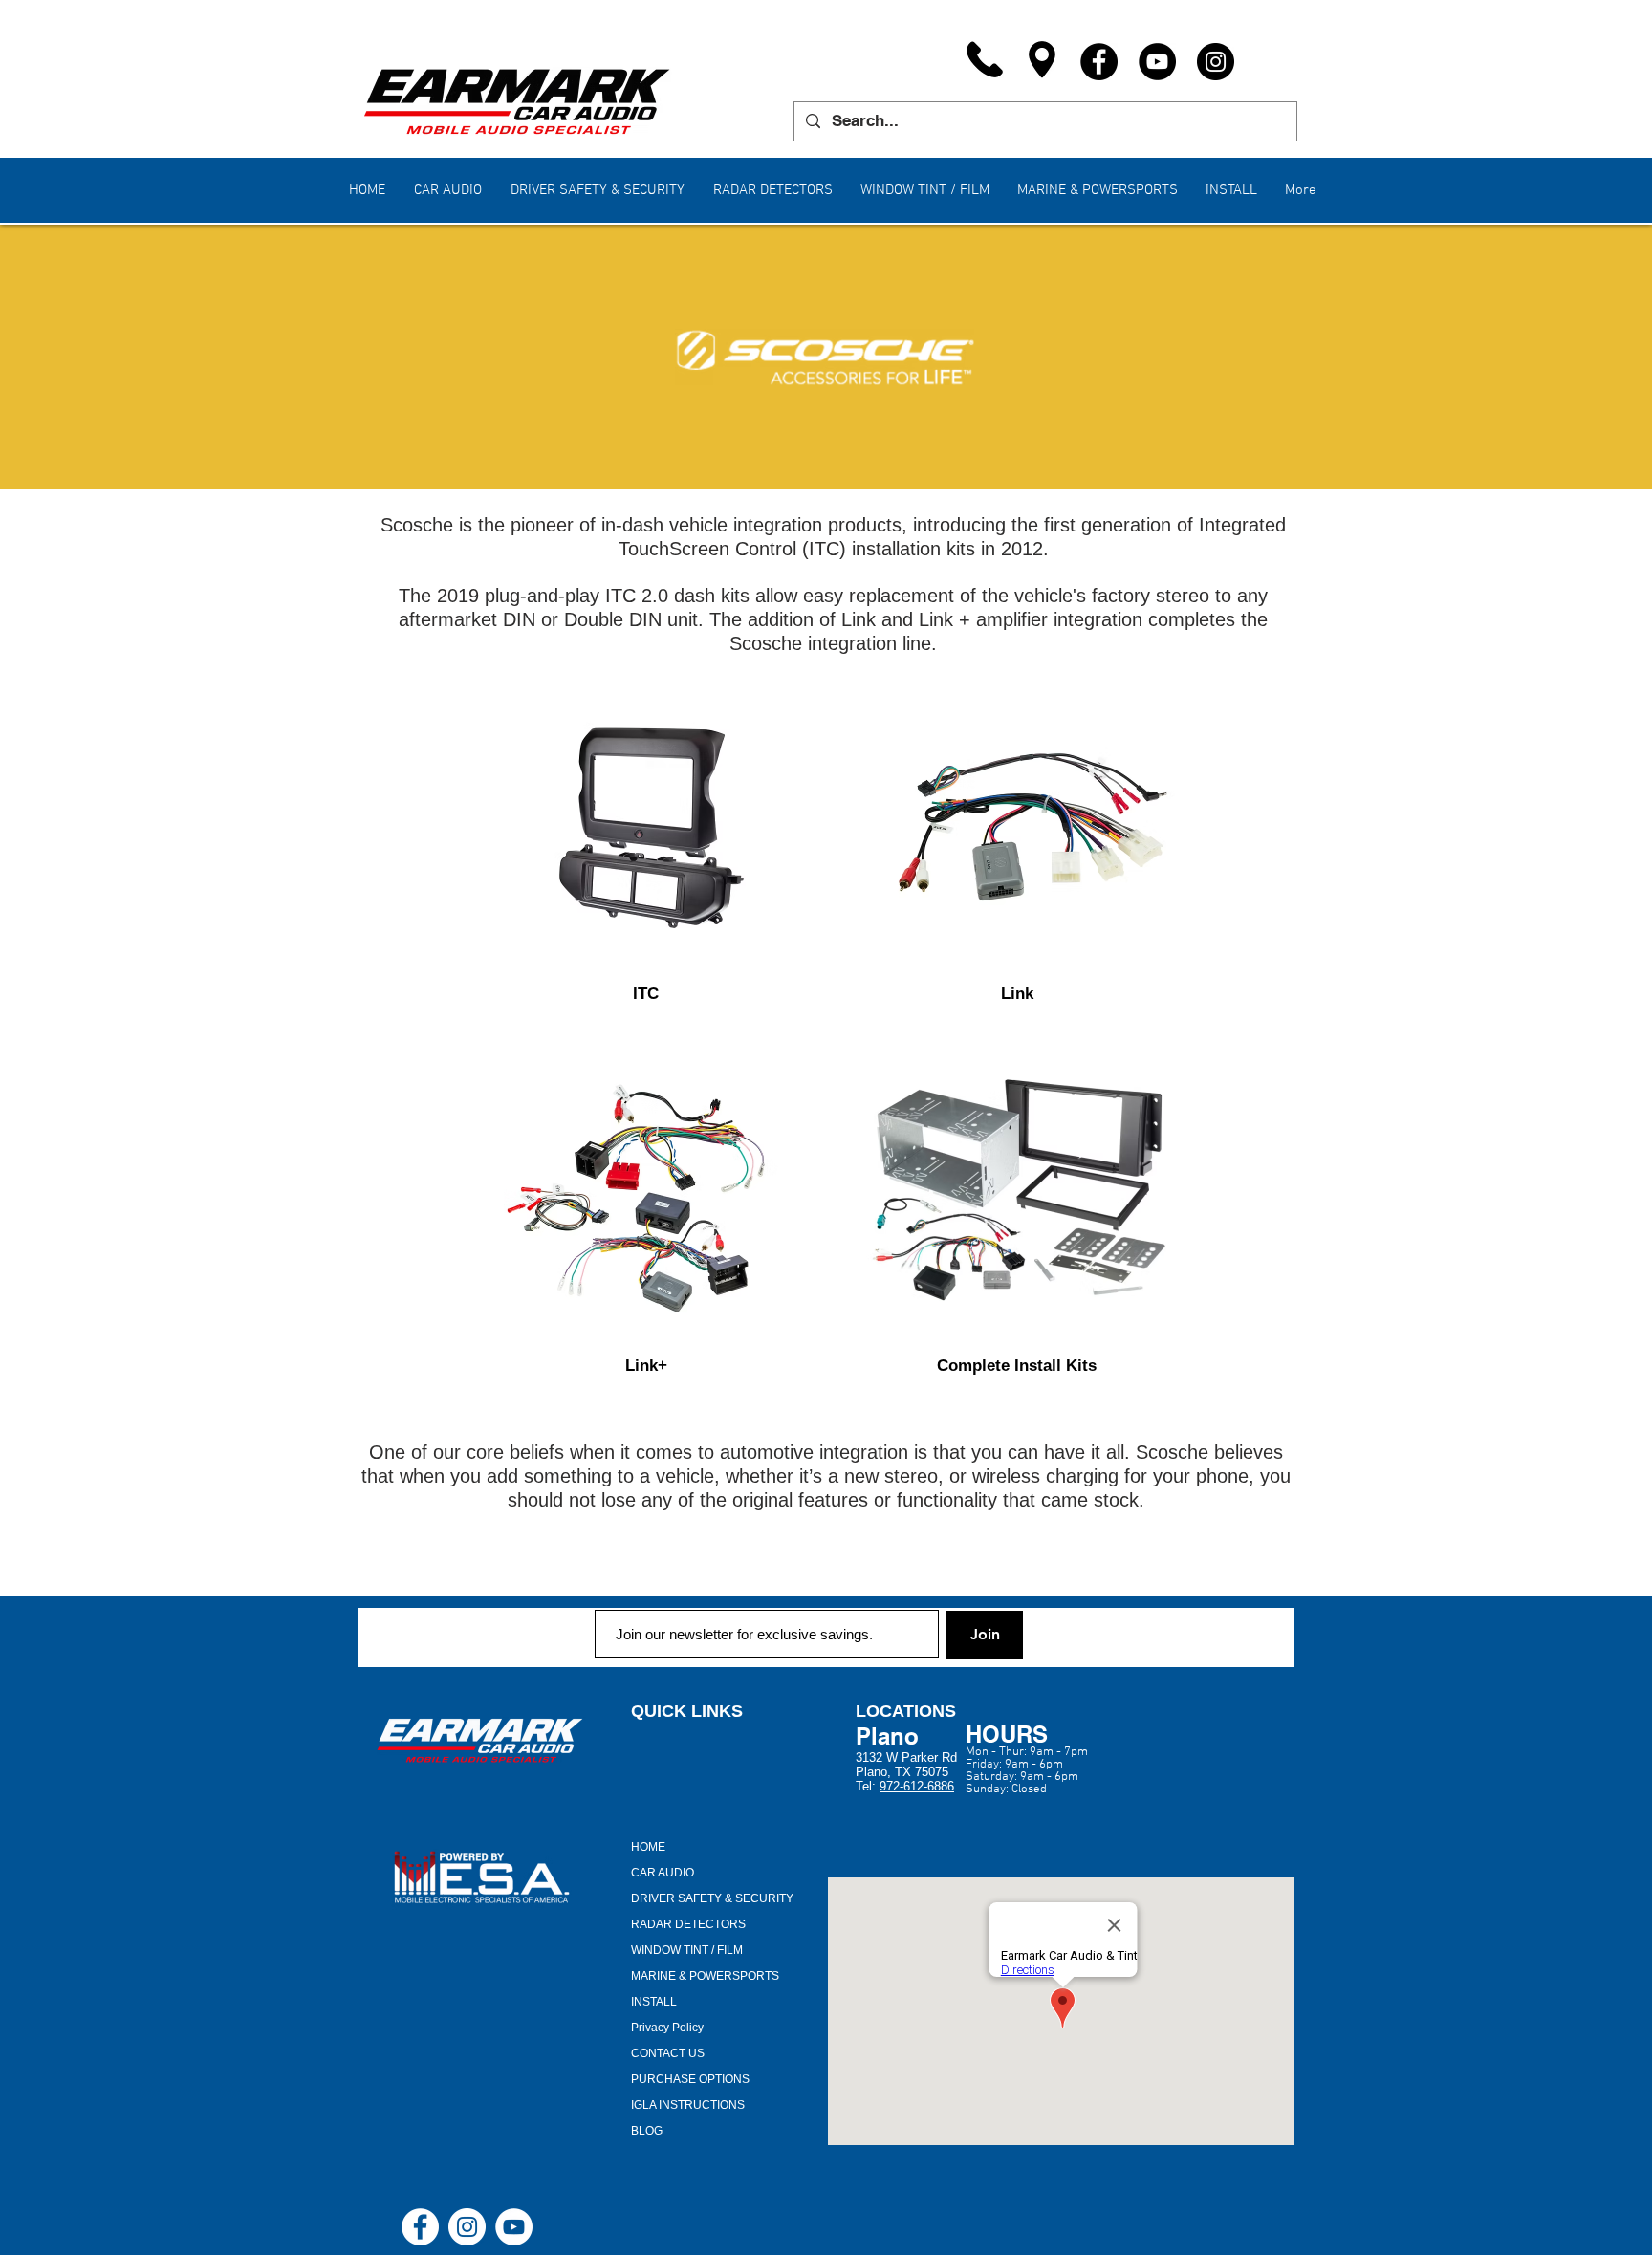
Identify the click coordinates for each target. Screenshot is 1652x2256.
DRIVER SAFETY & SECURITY (712, 1898)
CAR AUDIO (663, 1873)
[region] (646, 827)
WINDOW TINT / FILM (687, 1950)
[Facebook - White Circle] (420, 2227)
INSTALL (654, 2002)
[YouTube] (1157, 62)
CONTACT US (668, 2053)
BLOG (647, 2131)
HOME (648, 1847)
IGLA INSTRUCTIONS (688, 2105)
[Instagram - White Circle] (467, 2227)
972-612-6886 (917, 1786)
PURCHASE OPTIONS (690, 2079)
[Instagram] (1216, 62)
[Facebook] (1099, 62)
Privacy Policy (667, 2028)
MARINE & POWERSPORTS (705, 1976)
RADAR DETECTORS (688, 1924)
